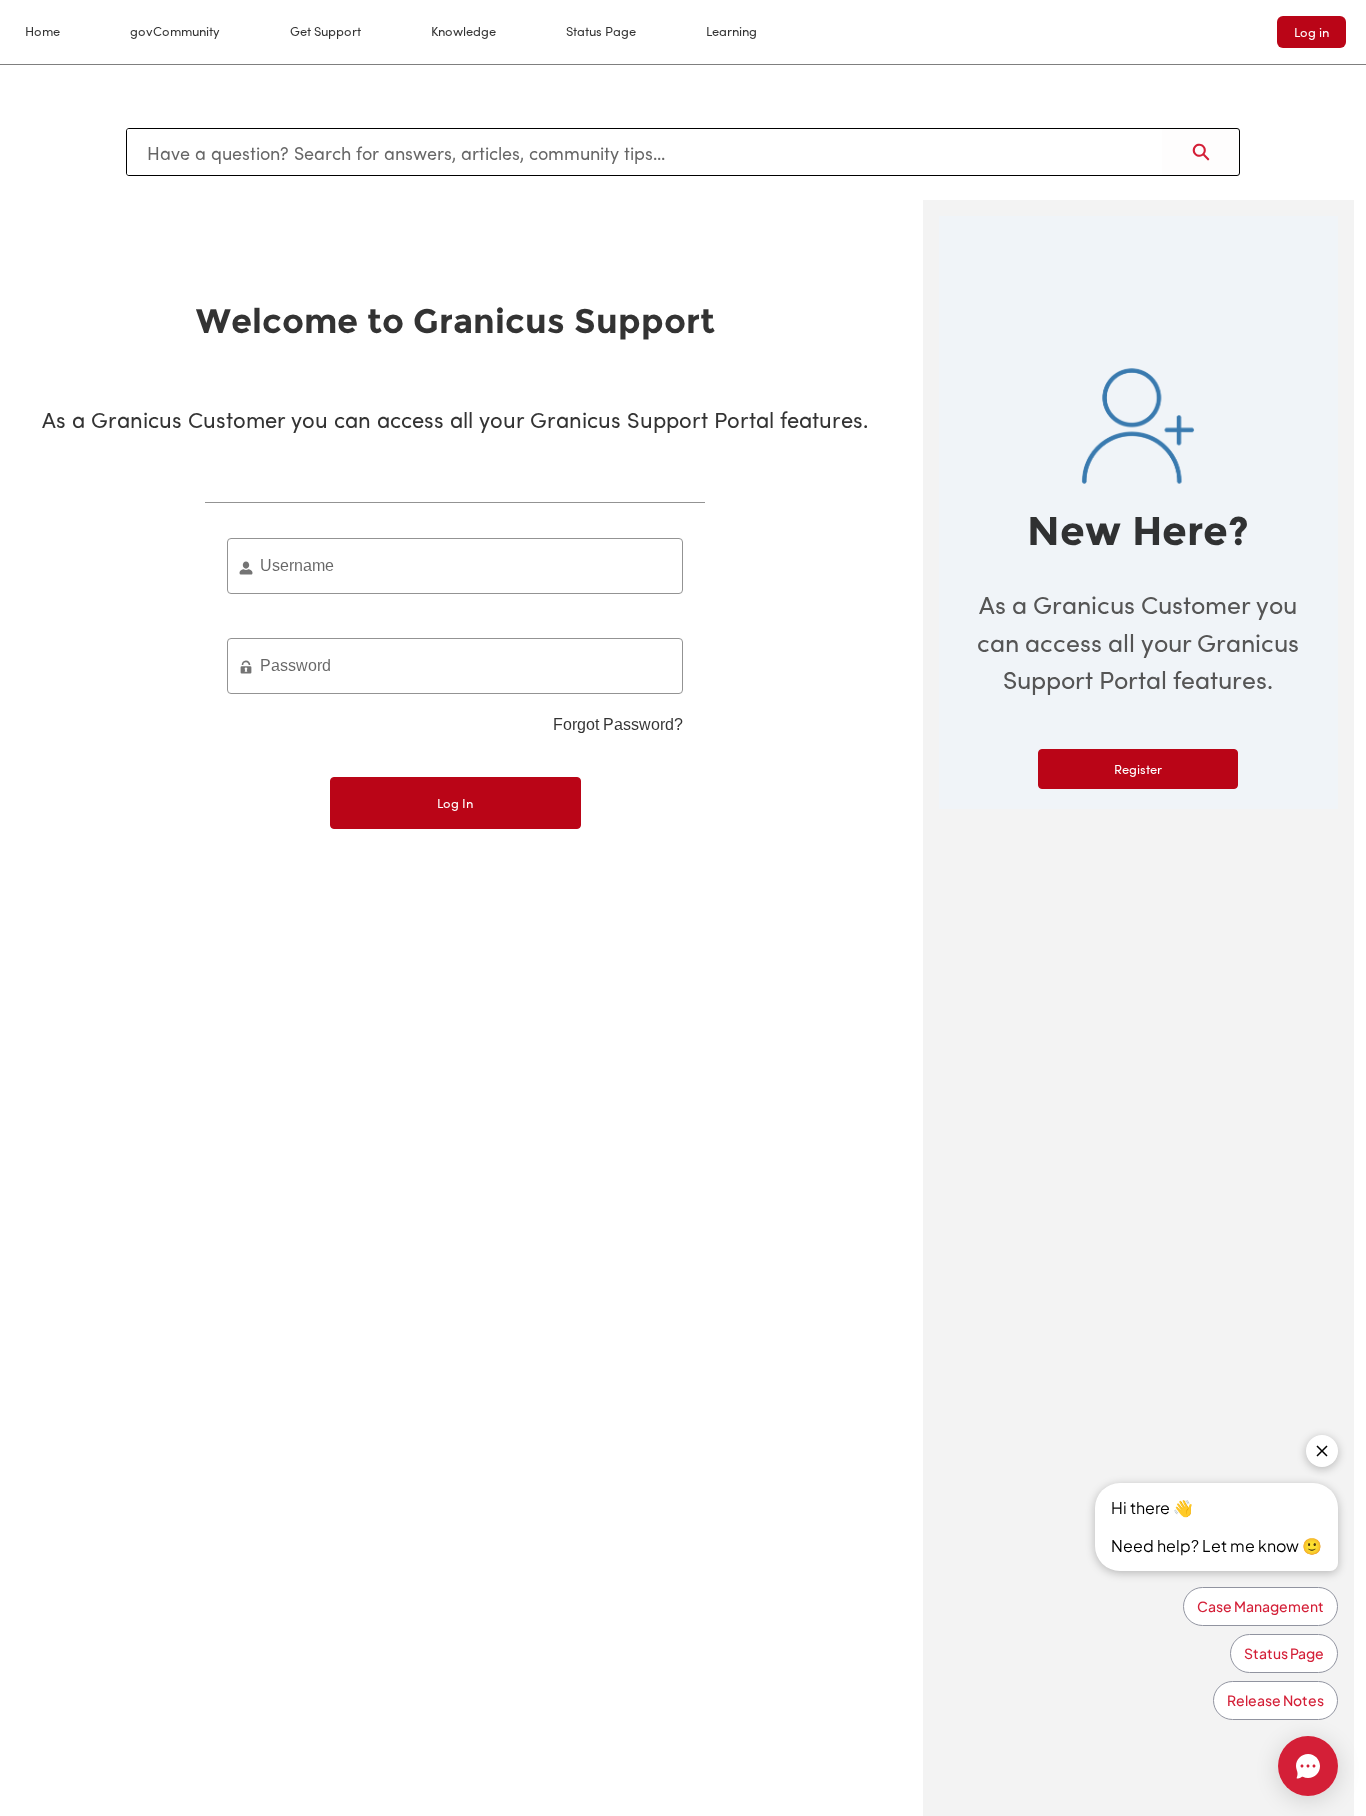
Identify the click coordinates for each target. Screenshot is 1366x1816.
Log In (455, 802)
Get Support (325, 30)
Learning (731, 30)
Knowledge (463, 30)
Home (42, 30)
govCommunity (175, 30)
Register (1138, 768)
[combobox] (644, 152)
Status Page (601, 30)
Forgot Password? (618, 724)
